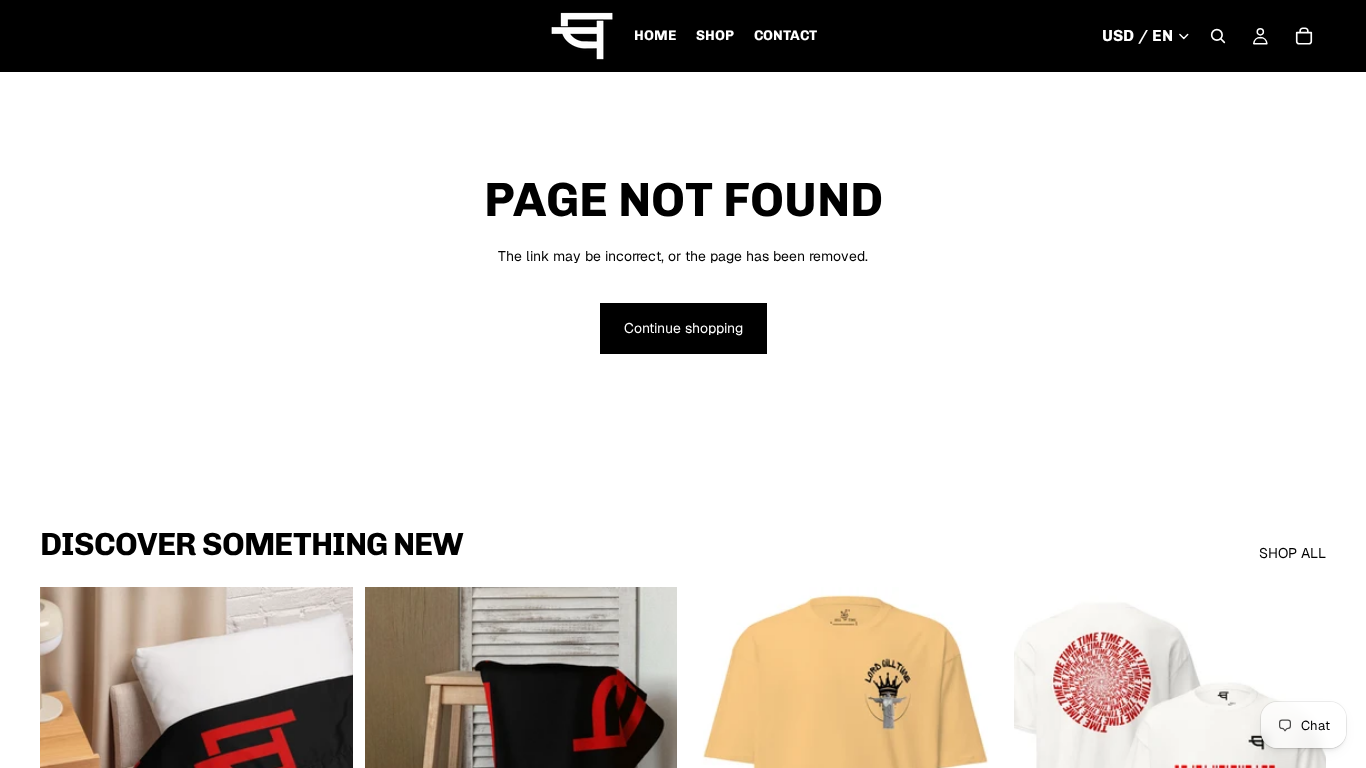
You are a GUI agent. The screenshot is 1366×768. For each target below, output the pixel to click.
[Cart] (1304, 36)
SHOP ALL (1292, 553)
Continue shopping (683, 328)
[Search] (1218, 36)
